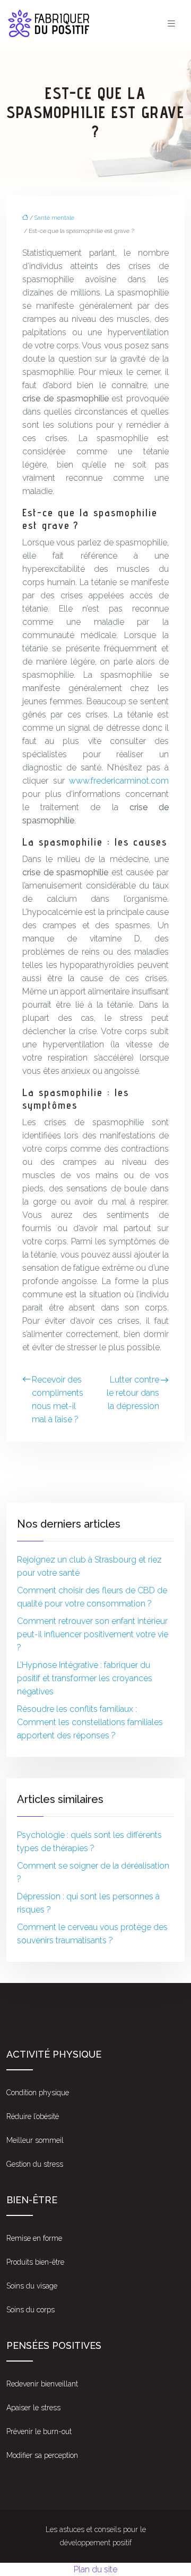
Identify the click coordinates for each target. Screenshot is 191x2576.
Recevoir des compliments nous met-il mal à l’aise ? (58, 1399)
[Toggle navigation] (171, 24)
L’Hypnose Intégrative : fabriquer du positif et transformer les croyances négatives (85, 1678)
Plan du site (95, 2569)
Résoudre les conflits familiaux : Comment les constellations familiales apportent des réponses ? (90, 1722)
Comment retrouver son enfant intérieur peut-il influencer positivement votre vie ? (93, 1634)
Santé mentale (54, 218)
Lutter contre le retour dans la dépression (133, 1393)
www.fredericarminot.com (119, 781)
